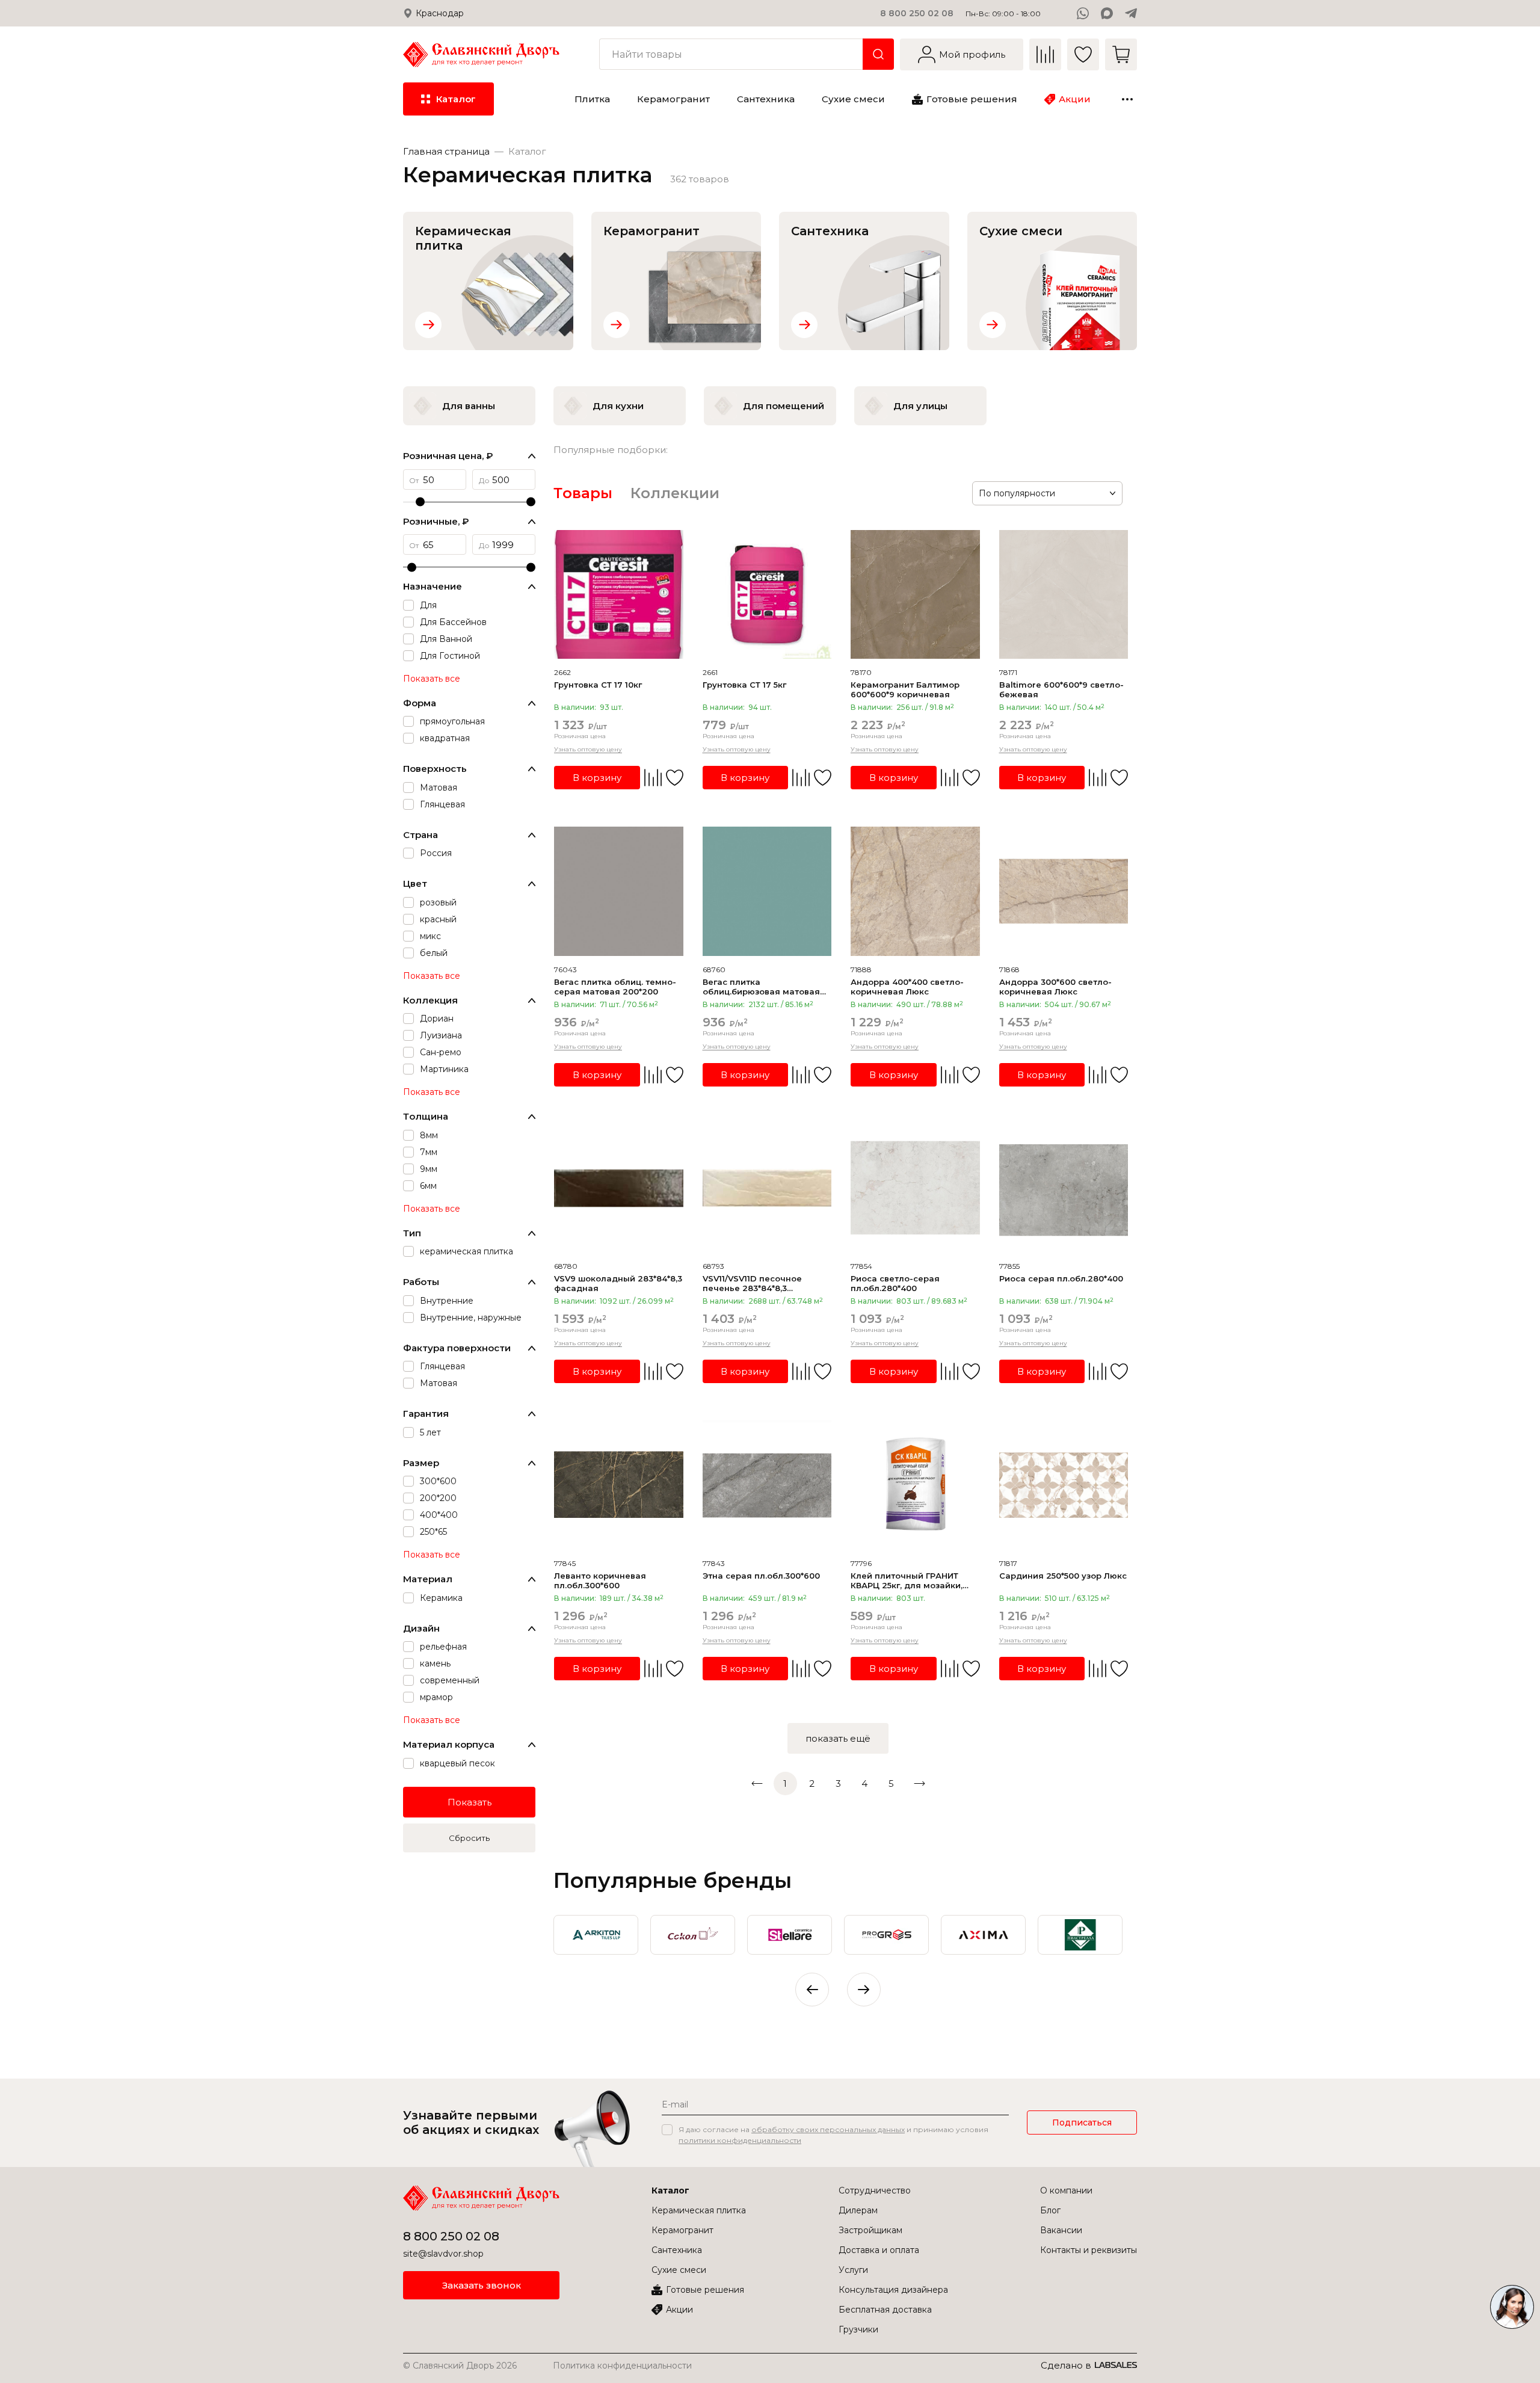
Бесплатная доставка (885, 2310)
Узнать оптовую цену (588, 749)
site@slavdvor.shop (443, 2254)
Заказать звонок (482, 2285)
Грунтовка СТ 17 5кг (744, 685)
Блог (1050, 2210)
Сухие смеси (679, 2270)
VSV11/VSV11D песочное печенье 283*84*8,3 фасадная (752, 1283)
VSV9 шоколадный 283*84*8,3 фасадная (618, 1283)
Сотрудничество (875, 2190)
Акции (679, 2310)
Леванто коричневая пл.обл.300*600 (600, 1580)
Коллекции (675, 493)
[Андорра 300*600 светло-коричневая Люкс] (1064, 891)
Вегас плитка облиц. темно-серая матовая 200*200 (615, 987)
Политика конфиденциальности (622, 2366)
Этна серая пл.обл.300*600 (761, 1576)
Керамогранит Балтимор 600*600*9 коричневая (905, 689)
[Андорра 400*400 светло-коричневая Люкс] (915, 891)
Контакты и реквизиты (1089, 2250)
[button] (864, 1990)
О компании (1066, 2190)
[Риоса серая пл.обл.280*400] (1064, 1188)
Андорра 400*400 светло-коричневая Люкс (907, 987)
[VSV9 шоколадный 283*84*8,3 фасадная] (619, 1188)
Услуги (853, 2270)
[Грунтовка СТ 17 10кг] (619, 595)
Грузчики (858, 2329)
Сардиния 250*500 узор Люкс (1063, 1576)
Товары (583, 493)
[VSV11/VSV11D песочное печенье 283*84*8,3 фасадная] (767, 1188)
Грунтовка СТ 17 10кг (598, 685)
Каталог (670, 2190)
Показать (470, 1802)
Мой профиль (972, 54)
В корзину (597, 778)
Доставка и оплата (879, 2250)
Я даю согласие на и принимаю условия (833, 2135)
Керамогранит (682, 2230)
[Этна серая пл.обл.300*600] (767, 1485)
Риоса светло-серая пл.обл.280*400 (895, 1283)
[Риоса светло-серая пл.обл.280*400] (915, 1188)
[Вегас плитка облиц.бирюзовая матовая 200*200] (767, 891)
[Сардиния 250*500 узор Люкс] (1064, 1485)
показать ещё (838, 1738)
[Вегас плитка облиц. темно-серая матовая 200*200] (619, 891)
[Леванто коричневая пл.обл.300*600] (619, 1485)
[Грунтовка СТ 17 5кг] (767, 595)
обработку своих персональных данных (828, 2129)
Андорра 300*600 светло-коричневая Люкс (1055, 987)
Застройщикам (870, 2230)
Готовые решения (705, 2290)
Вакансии (1061, 2230)
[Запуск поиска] (878, 54)
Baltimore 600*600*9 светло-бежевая (1061, 689)
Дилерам (858, 2210)
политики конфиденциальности (740, 2140)
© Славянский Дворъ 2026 (460, 2366)
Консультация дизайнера (893, 2290)
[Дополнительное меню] (1127, 99)
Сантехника (677, 2250)
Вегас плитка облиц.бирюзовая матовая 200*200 (761, 987)
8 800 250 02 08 (917, 13)
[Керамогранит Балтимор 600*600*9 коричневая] (915, 595)
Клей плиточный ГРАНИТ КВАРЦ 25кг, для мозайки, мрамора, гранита (907, 1580)
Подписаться (1082, 2123)
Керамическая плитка (699, 2210)
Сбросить (469, 1838)
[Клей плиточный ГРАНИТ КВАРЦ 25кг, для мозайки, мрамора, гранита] (915, 1485)
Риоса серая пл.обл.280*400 (1061, 1278)
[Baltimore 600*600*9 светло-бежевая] (1064, 595)
